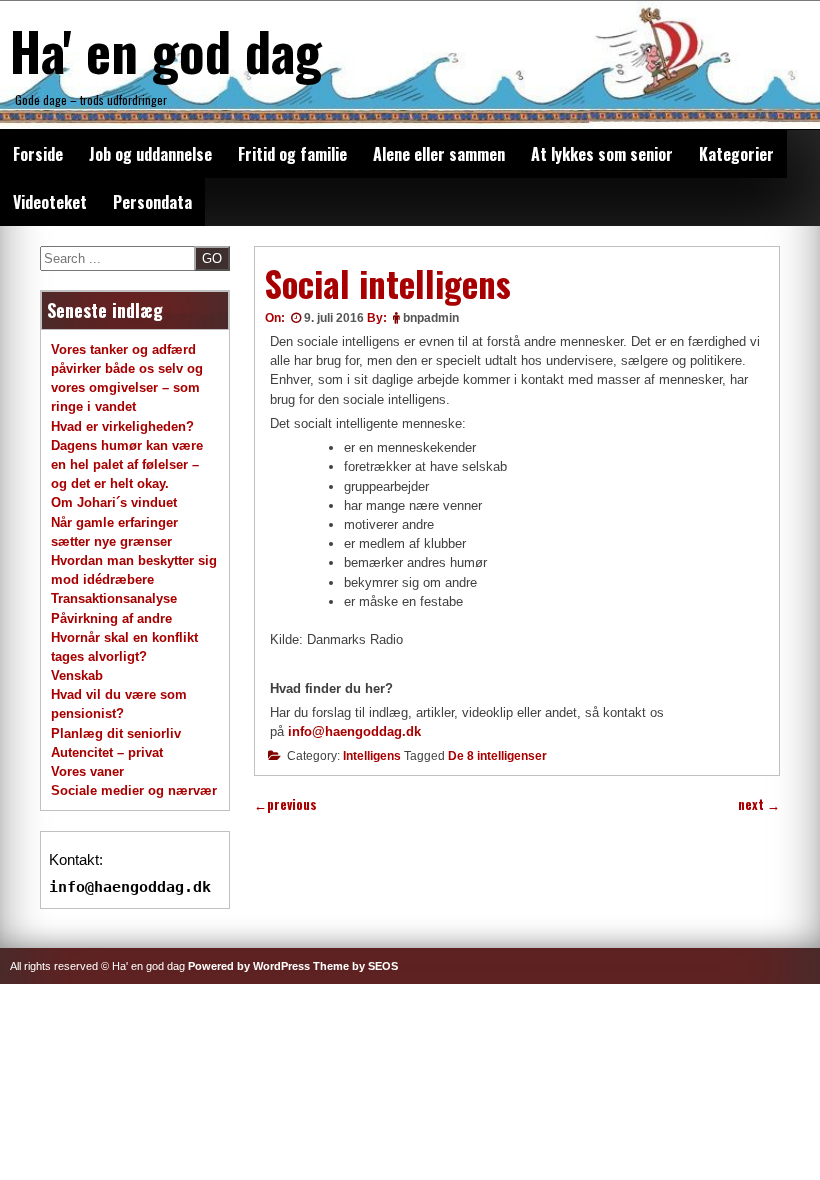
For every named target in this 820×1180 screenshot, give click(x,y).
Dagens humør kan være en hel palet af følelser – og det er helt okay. (127, 464)
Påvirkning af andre (111, 618)
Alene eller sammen (439, 154)
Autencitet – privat (107, 752)
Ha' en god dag (166, 50)
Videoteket (50, 202)
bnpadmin (431, 318)
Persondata (152, 202)
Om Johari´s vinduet (114, 502)
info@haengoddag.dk (354, 731)
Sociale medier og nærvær (134, 790)
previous (285, 804)
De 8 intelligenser (497, 756)
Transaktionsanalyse (114, 598)
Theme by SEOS (355, 966)
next (759, 804)
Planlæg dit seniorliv (116, 733)
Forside (38, 154)
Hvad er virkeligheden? (122, 426)
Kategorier (736, 154)
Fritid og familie (292, 154)
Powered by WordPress (249, 966)
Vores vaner (87, 771)
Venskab (77, 675)
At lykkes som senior (602, 154)
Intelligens (372, 756)
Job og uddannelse (150, 154)
